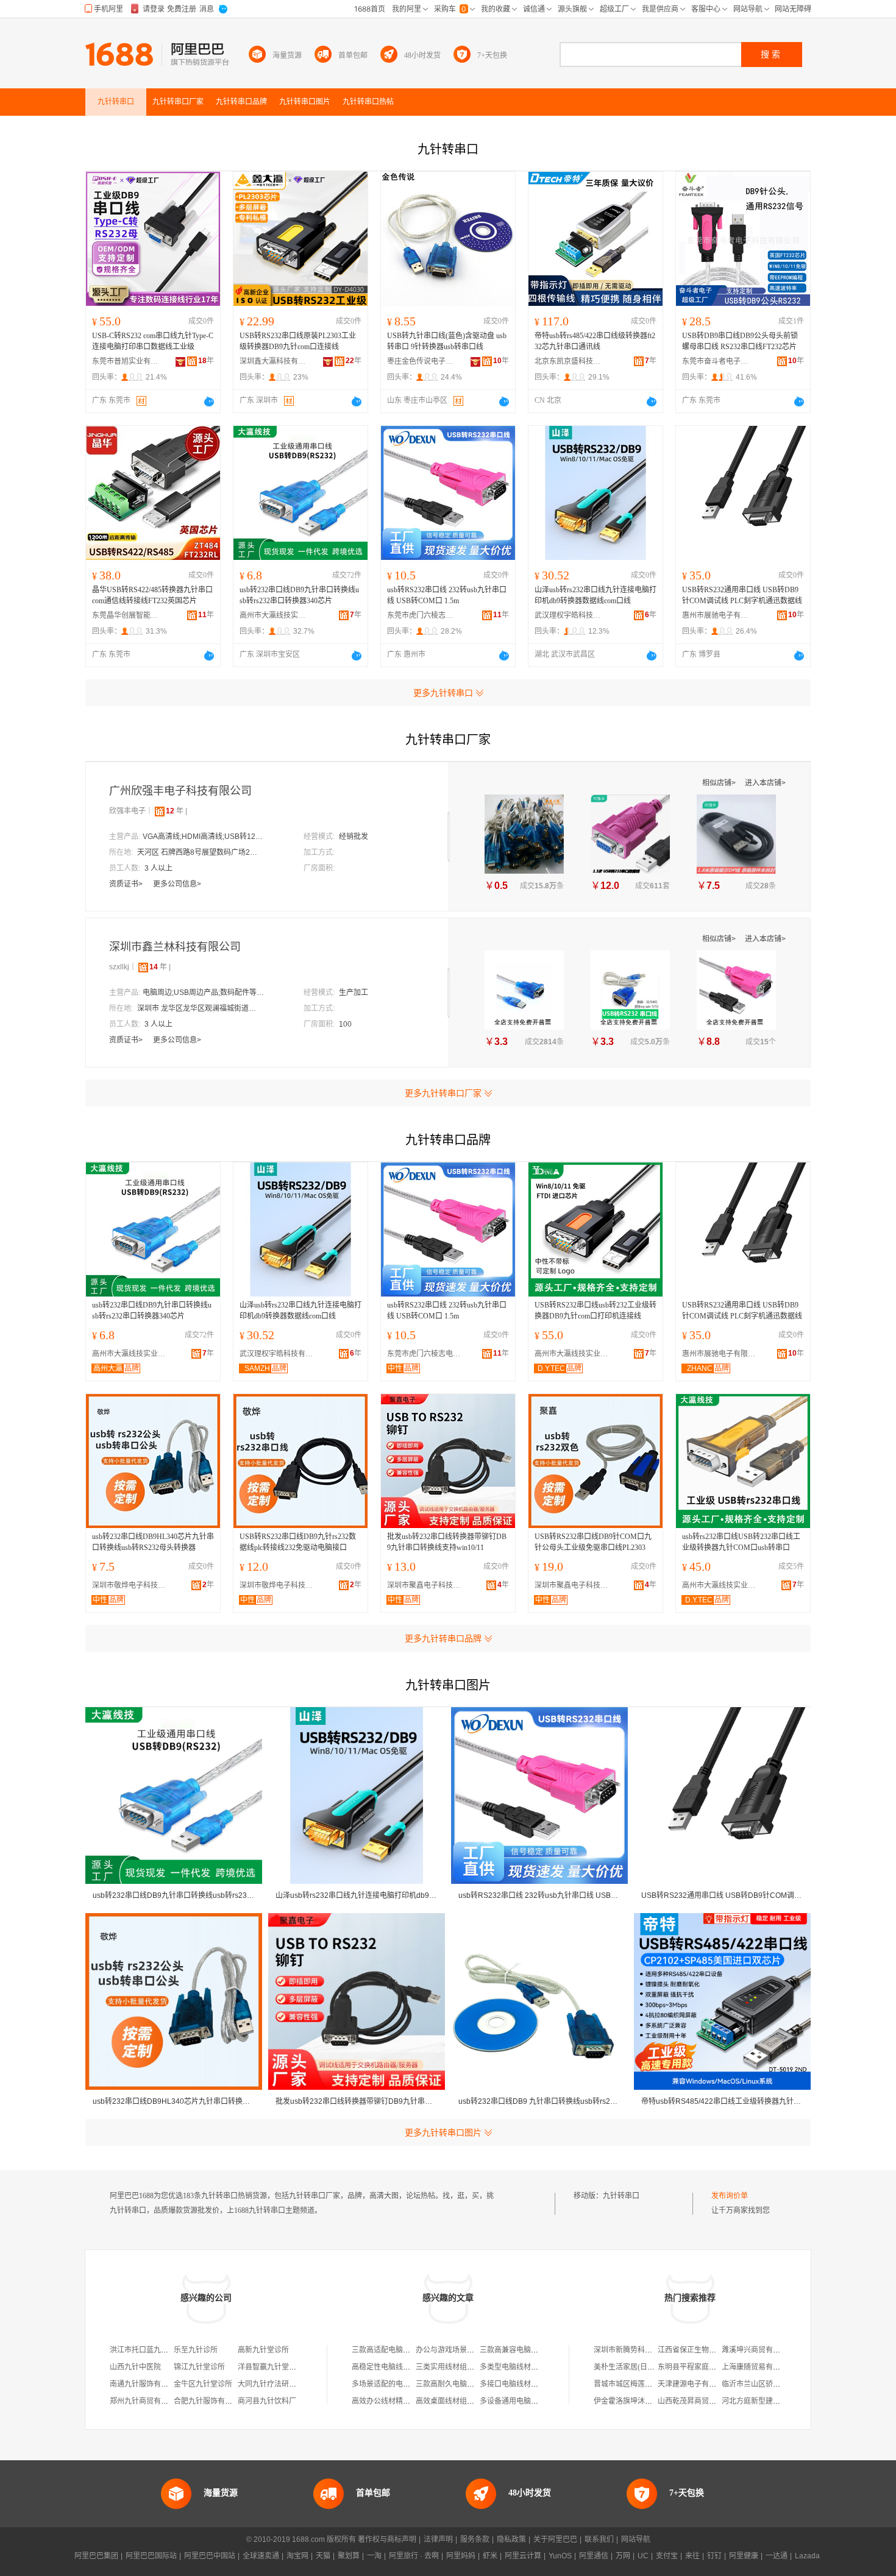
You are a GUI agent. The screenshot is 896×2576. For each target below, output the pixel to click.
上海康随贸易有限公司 (758, 2367)
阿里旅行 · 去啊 (414, 2556)
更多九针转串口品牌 (443, 1638)
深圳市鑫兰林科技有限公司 (175, 947)
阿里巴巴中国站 (210, 2556)
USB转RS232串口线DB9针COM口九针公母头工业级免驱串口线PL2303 (593, 1542)
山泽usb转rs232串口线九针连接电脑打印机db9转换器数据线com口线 (596, 595)
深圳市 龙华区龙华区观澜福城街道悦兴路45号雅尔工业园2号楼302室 (198, 1008)
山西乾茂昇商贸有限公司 (698, 2401)
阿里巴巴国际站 (151, 2556)
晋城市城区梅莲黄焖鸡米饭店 (641, 2384)
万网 (623, 2556)
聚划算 (349, 2556)
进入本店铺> (765, 783)
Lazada (807, 2556)
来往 (692, 2556)
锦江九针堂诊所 (199, 2367)
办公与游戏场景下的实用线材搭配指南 (478, 2350)
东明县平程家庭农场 (691, 2367)
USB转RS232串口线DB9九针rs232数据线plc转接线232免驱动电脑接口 (298, 1542)
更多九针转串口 (443, 693)
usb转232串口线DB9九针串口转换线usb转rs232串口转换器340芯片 (299, 595)
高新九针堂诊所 (263, 2350)
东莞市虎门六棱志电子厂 (421, 615)
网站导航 (636, 2539)
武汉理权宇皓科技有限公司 (568, 615)
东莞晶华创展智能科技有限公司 (126, 615)
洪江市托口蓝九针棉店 (146, 2350)
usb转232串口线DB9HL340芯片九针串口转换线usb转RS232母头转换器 (153, 1542)
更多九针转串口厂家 (443, 1093)
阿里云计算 (523, 2556)
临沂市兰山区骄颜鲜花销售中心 (773, 2384)
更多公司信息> (177, 884)
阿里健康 (744, 2556)
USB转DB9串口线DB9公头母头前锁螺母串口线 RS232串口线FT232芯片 (740, 341)
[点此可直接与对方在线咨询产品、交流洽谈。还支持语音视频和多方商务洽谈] (209, 402)
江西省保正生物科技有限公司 (705, 2350)
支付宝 (667, 2556)
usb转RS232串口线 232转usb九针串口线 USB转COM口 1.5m (447, 595)
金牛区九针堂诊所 (203, 2384)
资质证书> (127, 884)
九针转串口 (621, 2196)
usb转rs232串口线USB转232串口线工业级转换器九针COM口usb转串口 (741, 1542)
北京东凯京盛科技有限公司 (568, 361)
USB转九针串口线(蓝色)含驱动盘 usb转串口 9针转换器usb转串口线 (447, 341)
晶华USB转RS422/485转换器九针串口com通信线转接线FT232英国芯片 (152, 595)
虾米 (490, 2556)
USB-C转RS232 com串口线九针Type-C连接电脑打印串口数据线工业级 (153, 341)
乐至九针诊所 (196, 2350)
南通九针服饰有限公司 (146, 2384)
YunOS (560, 2556)
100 (345, 1024)
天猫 (323, 2556)
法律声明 (438, 2539)
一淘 (374, 2556)
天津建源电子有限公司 (694, 2384)
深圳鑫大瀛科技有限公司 (273, 361)
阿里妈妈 (461, 2556)
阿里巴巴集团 (96, 2556)
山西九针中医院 (135, 2367)
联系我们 (599, 2539)
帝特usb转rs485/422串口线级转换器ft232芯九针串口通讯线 (595, 341)
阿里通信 (594, 2556)
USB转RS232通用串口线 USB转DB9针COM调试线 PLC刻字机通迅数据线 (742, 595)
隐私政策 (511, 2539)
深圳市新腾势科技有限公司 (638, 2350)
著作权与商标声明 (387, 2539)
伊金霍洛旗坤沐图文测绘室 (638, 2401)
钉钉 (714, 2556)
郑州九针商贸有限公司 (146, 2401)
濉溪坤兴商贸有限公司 (758, 2350)
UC (643, 2556)
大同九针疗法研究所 (271, 2384)
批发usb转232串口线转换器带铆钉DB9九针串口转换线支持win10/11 (447, 1542)
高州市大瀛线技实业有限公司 (273, 615)
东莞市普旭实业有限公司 (126, 361)
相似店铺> (720, 783)
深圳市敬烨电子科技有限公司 (132, 1585)
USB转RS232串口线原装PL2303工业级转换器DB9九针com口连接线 (298, 341)
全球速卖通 (261, 2556)
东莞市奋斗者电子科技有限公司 (716, 361)
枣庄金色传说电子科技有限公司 (421, 361)
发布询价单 (730, 2196)
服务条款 (475, 2539)
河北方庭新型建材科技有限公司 (773, 2401)
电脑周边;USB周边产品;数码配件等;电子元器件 (204, 993)
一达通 (777, 2556)
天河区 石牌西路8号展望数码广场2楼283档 (198, 852)
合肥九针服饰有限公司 (210, 2401)
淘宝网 (297, 2556)
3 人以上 (158, 868)
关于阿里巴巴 (555, 2539)
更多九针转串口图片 (443, 2132)
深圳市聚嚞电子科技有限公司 (427, 1585)
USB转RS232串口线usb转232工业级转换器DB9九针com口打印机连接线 (596, 1311)
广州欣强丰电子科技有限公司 (180, 791)
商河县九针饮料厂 (267, 2401)
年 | (176, 811)
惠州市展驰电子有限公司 (716, 615)
